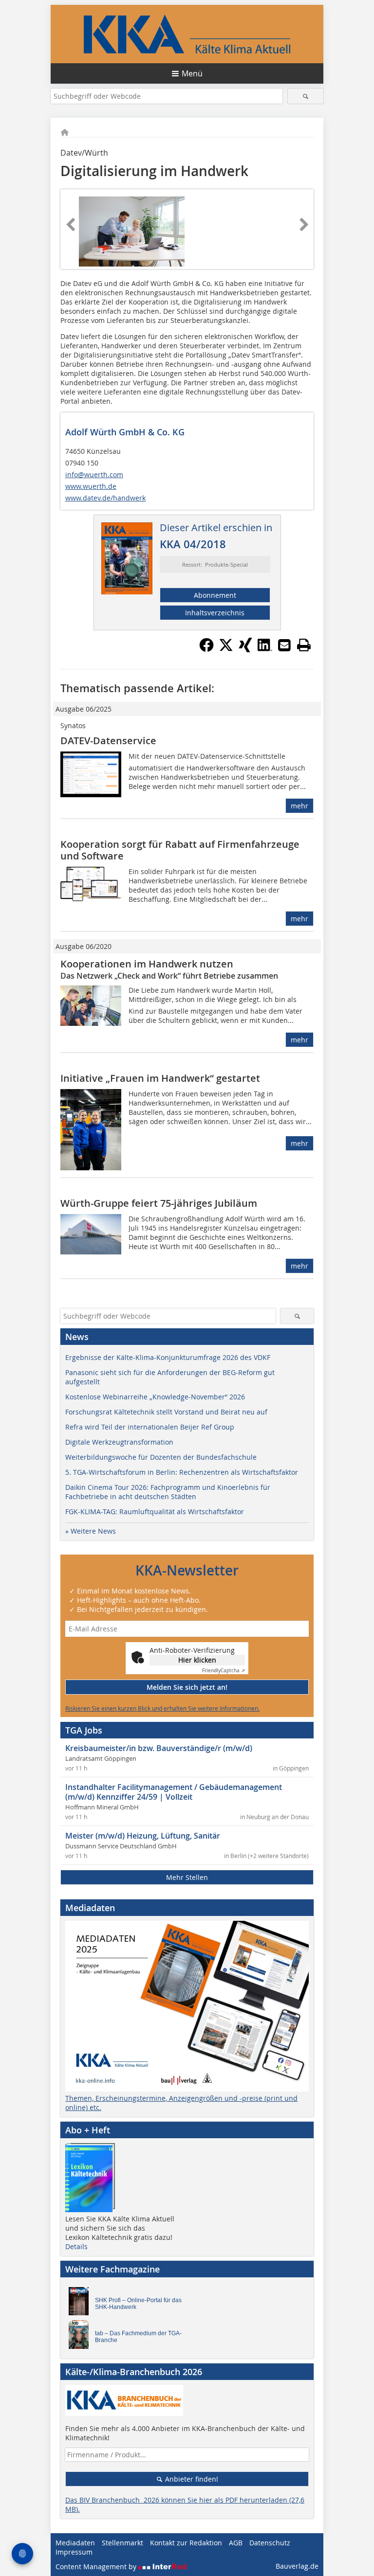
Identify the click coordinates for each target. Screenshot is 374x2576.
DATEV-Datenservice (108, 741)
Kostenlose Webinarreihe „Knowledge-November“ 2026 (155, 1397)
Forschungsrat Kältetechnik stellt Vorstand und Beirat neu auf (166, 1412)
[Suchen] (306, 96)
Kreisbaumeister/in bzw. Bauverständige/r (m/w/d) (159, 1748)
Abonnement (215, 595)
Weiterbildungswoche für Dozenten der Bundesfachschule (161, 1457)
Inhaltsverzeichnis (215, 613)
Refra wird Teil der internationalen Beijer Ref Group (150, 1427)
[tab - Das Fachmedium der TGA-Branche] (81, 2337)
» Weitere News (91, 1531)
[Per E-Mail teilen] (284, 645)
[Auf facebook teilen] (206, 649)
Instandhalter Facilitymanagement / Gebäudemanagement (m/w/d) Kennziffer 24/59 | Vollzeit (174, 1792)
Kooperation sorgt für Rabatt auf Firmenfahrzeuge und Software (180, 850)
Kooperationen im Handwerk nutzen (147, 964)
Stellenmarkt (122, 2543)
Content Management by (97, 2567)
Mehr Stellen (187, 1877)
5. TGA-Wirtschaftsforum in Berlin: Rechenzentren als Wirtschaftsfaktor (182, 1472)
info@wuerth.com (94, 474)
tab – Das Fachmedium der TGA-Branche (138, 2337)
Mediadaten (75, 2543)
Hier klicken (197, 1660)
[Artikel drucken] (304, 645)
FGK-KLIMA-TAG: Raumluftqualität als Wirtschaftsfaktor (155, 1512)
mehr (299, 806)
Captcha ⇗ (224, 1671)
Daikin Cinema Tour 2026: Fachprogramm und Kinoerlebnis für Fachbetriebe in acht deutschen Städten (168, 1492)
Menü (192, 73)
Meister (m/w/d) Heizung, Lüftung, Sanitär (143, 1836)
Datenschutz (270, 2543)
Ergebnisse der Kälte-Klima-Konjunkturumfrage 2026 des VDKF (168, 1357)
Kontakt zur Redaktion (186, 2543)
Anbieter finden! (191, 2479)
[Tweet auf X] (226, 649)
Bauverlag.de (297, 2566)
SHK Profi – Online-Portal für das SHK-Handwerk (138, 2304)
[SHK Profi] (81, 2304)
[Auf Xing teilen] (245, 649)
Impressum (74, 2552)
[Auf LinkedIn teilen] (265, 649)
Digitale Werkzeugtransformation (119, 1442)
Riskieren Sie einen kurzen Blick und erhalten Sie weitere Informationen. (162, 1708)
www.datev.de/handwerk (105, 498)
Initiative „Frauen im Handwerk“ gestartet (160, 1078)
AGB (236, 2543)
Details (76, 2246)
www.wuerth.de (91, 486)
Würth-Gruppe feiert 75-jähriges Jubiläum (159, 1203)
